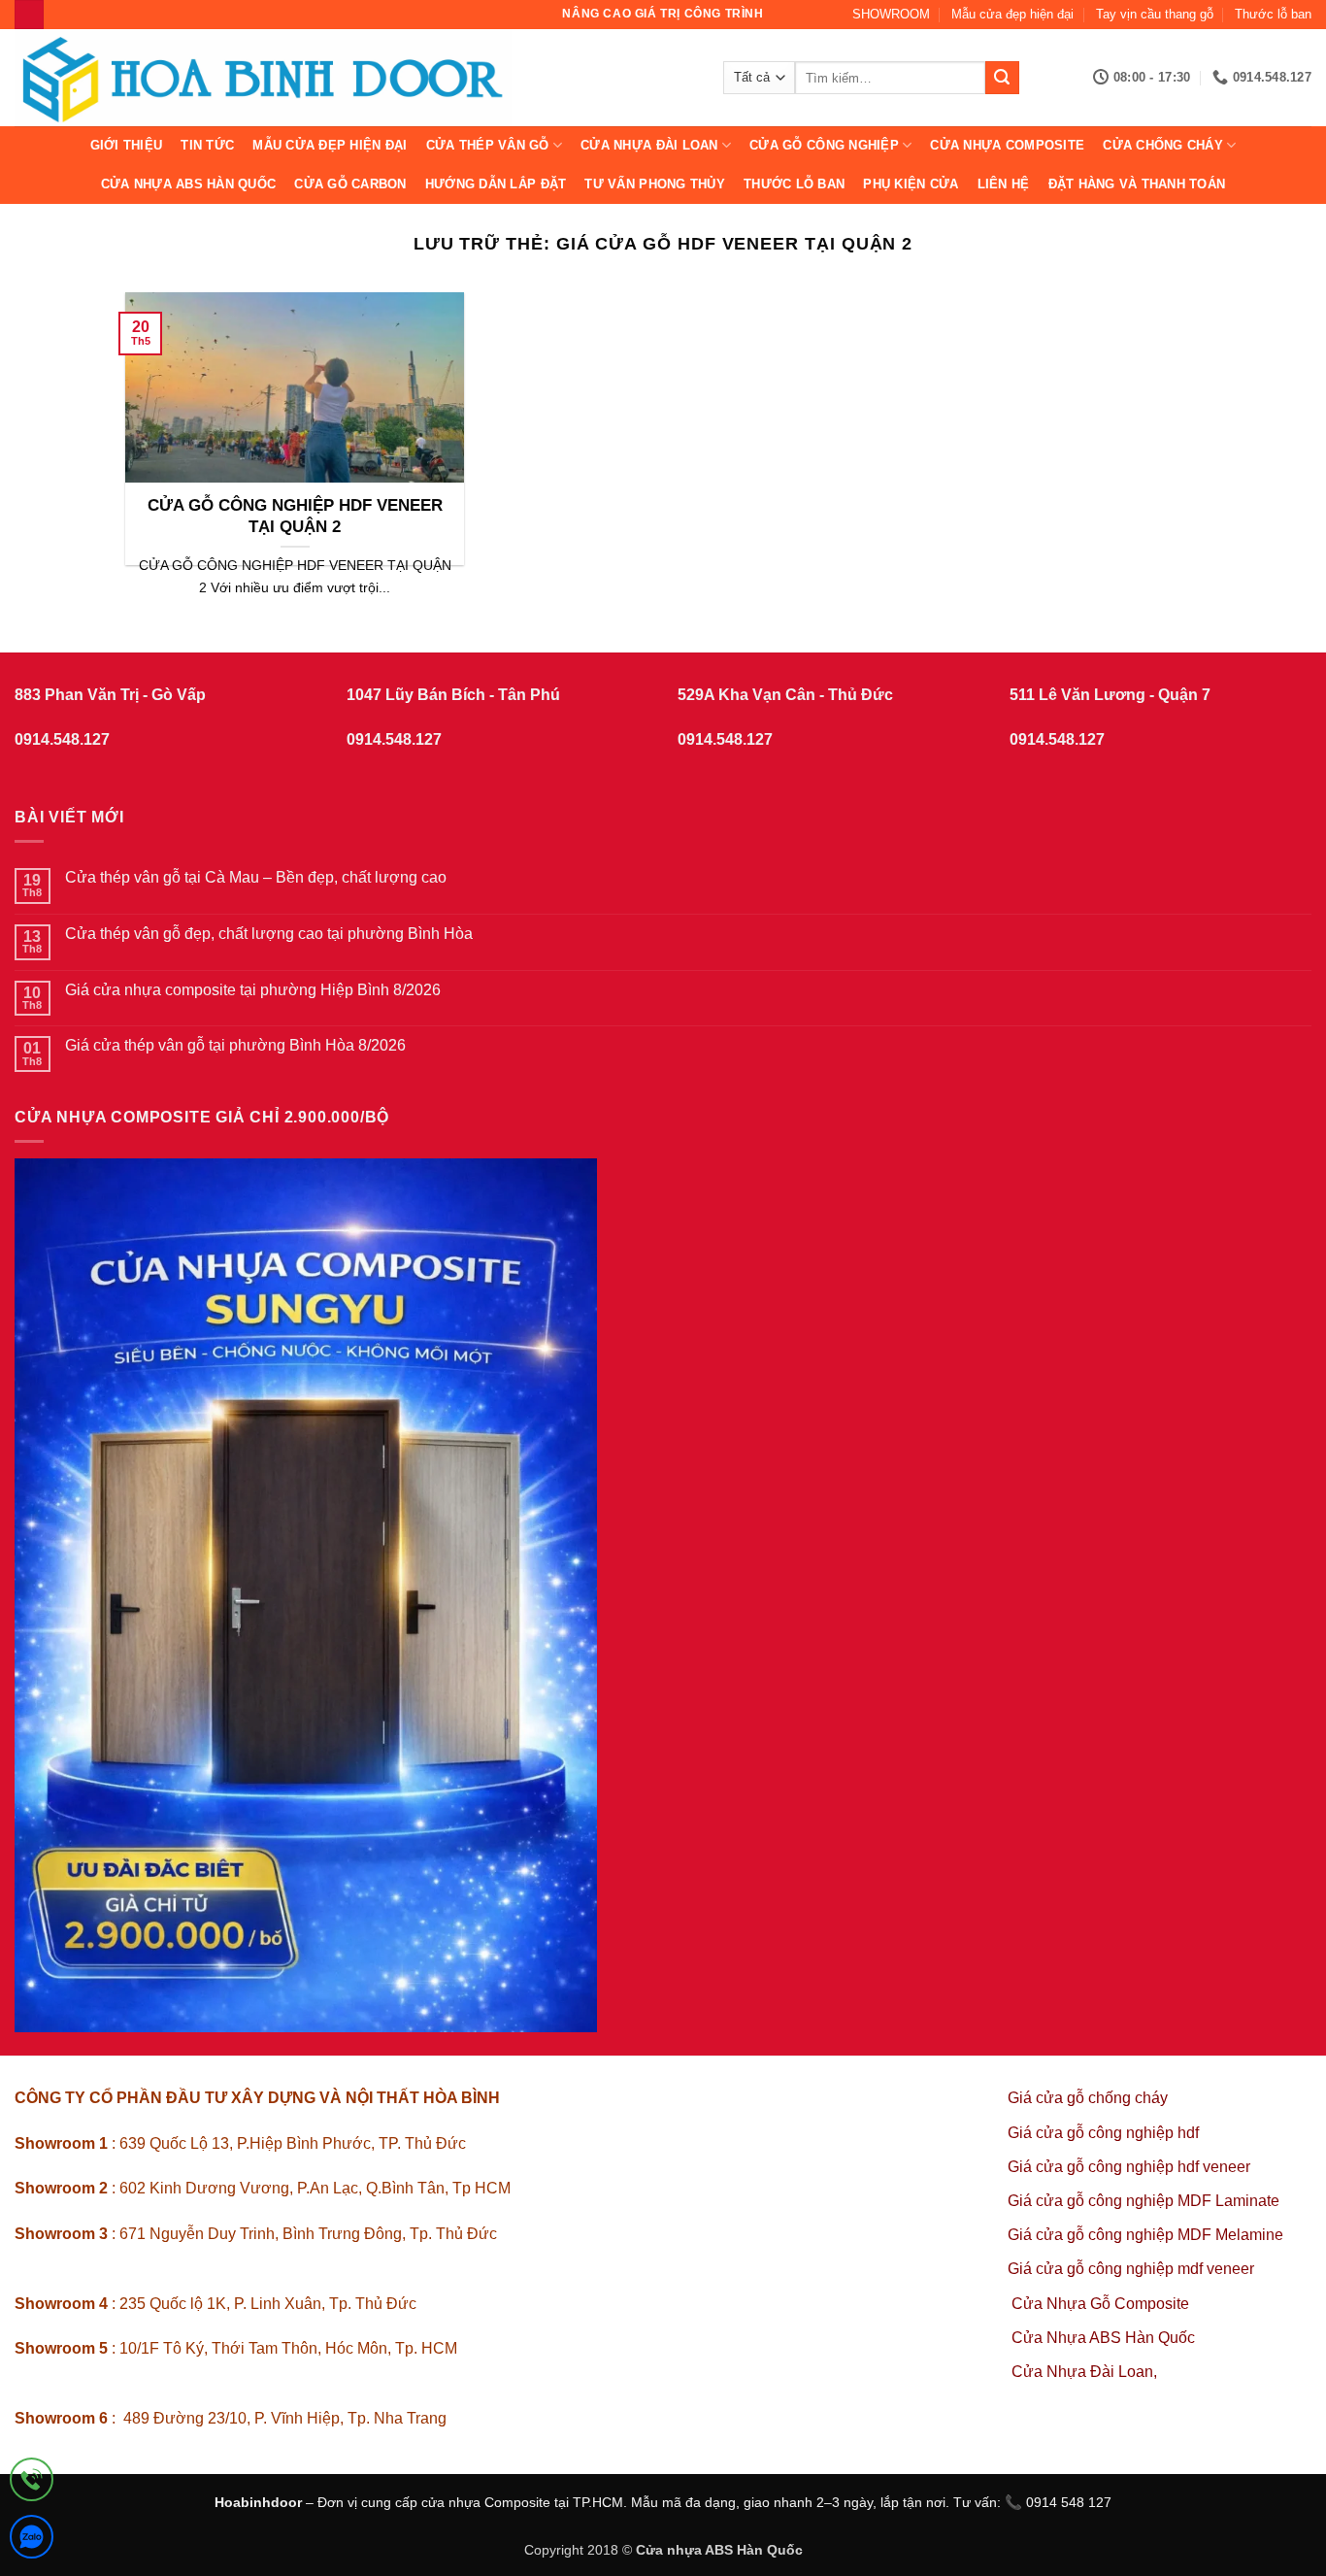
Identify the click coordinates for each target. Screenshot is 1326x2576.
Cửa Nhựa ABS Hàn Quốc (188, 184)
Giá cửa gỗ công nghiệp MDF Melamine (1145, 2235)
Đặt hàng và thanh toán (1137, 184)
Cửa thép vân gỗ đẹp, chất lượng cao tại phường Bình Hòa (269, 934)
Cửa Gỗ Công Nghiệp (824, 145)
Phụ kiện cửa (911, 184)
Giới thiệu (127, 145)
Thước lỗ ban (1273, 14)
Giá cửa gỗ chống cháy (1088, 2098)
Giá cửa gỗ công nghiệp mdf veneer (1131, 2269)
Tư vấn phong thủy (654, 184)
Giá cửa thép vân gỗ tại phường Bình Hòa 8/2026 (235, 1045)
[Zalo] (32, 2541)
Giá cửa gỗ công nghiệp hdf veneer (1129, 2167)
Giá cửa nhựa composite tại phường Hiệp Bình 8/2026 (253, 990)
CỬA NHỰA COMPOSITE (1007, 145)
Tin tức (207, 145)
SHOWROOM (891, 14)
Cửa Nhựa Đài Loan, (1084, 2372)
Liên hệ (1004, 184)
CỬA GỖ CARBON (350, 184)
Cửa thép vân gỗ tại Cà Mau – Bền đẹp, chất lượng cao (256, 877)
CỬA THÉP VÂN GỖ (488, 145)
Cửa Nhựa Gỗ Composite (1102, 2304)
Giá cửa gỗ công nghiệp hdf (1103, 2133)
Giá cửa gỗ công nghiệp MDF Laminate (1144, 2201)
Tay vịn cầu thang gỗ (1155, 14)
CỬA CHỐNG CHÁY (1163, 145)
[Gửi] (1002, 78)
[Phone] (32, 2483)
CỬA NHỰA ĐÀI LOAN (649, 145)
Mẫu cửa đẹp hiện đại (1012, 14)
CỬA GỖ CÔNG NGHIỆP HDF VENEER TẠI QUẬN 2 (295, 516)
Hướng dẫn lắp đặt (496, 184)
